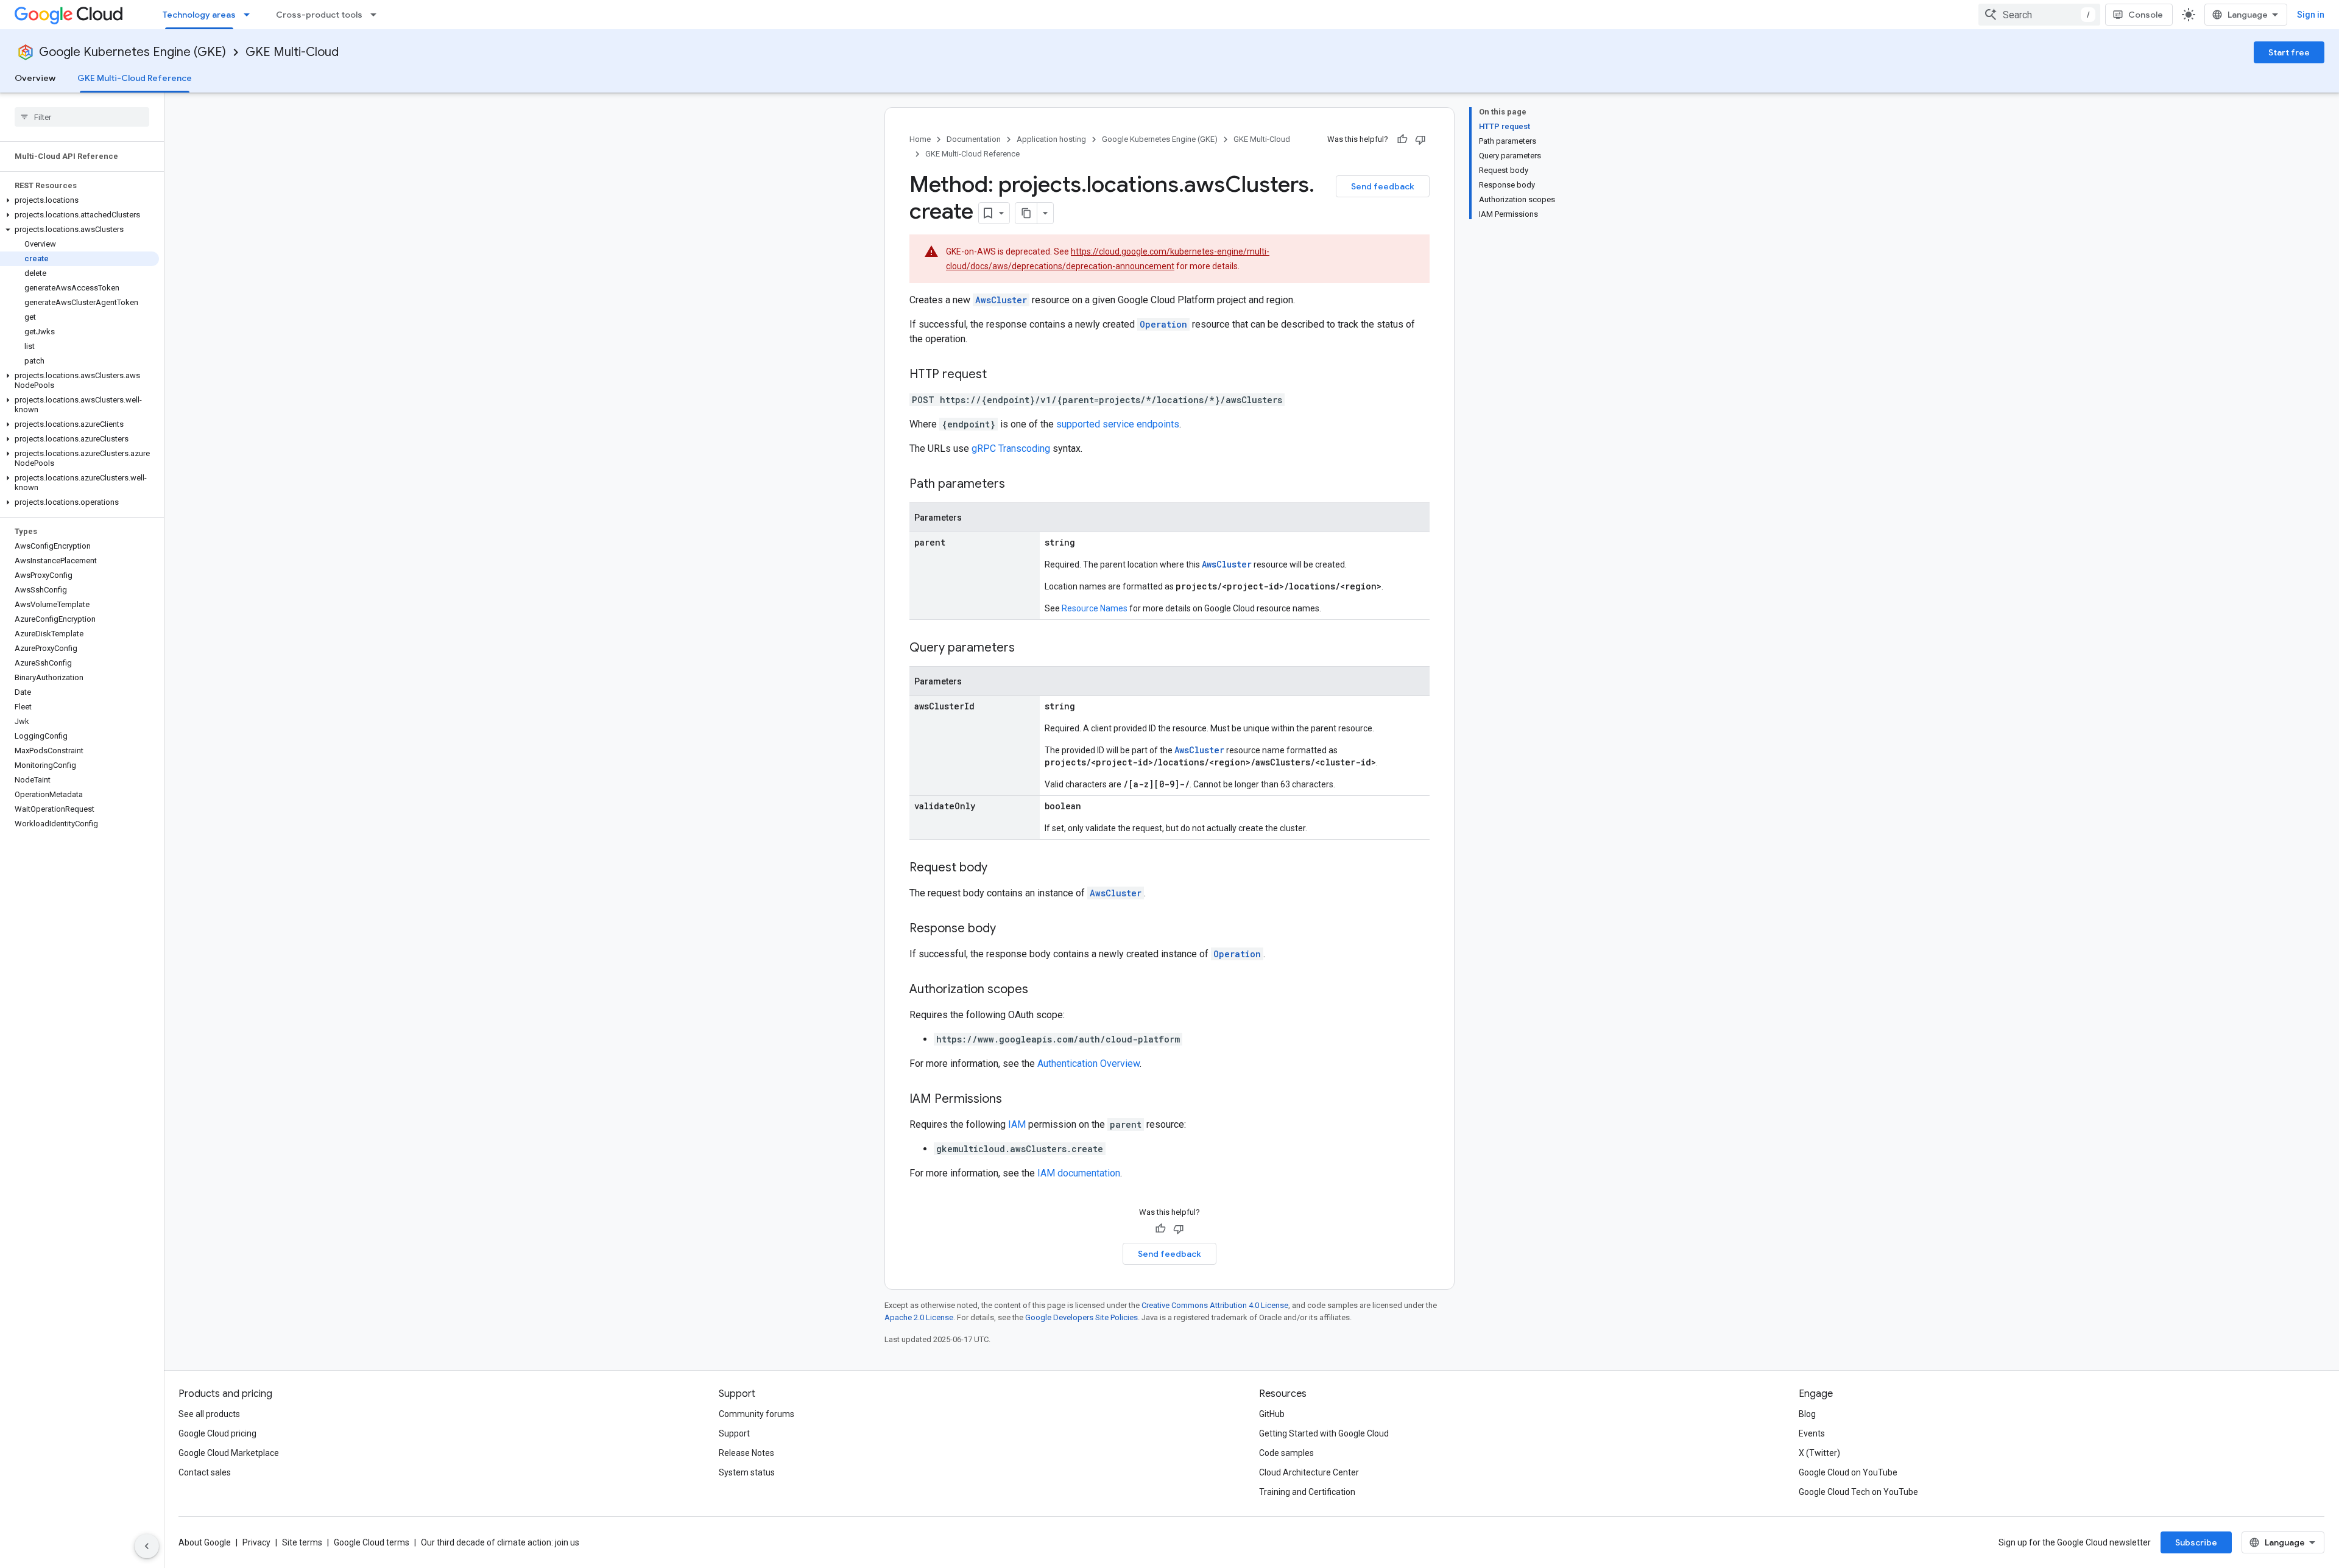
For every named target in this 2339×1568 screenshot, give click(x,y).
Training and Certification (1307, 1492)
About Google (205, 1542)
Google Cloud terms (372, 1542)
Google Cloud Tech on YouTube (1858, 1492)
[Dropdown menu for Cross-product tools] (377, 15)
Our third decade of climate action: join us (500, 1542)
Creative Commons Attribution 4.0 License (1215, 1305)
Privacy (256, 1542)
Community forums (757, 1414)
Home (920, 139)
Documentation (974, 139)
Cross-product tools (319, 15)
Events (1812, 1433)
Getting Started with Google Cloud (1324, 1433)
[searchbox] (82, 117)
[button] (79, 200)
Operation (1163, 324)
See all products (209, 1414)
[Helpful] (1402, 139)
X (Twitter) (1819, 1453)
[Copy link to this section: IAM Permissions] (1014, 1100)
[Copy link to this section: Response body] (1008, 929)
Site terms (302, 1542)
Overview (35, 78)
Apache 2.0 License (919, 1317)
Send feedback (1383, 186)
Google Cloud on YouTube (1848, 1472)
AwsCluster (1001, 300)
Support (734, 1433)
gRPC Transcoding (1011, 448)
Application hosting (1051, 139)
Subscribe (2196, 1542)
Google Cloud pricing (217, 1433)
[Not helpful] (1420, 139)
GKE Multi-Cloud (292, 52)
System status (747, 1472)
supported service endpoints (1118, 424)
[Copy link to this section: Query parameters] (1027, 649)
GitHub (1272, 1414)
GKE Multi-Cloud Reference (135, 78)
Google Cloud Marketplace (229, 1453)
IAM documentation (1079, 1173)
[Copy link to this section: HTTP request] (999, 375)
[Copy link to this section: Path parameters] (1017, 485)
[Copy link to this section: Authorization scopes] (1040, 990)
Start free (2289, 52)
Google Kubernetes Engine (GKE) (132, 52)
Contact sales (205, 1472)
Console (2146, 15)
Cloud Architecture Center (1309, 1472)
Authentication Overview (1088, 1063)
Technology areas (199, 15)
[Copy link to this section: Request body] (1000, 868)
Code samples (1286, 1453)
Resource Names (1095, 608)
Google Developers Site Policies (1081, 1317)
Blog (1807, 1414)
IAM (1017, 1124)
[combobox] (2039, 15)
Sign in (2311, 15)
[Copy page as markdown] (1026, 213)
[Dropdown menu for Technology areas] (250, 15)
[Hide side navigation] (147, 1546)
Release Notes (746, 1453)
